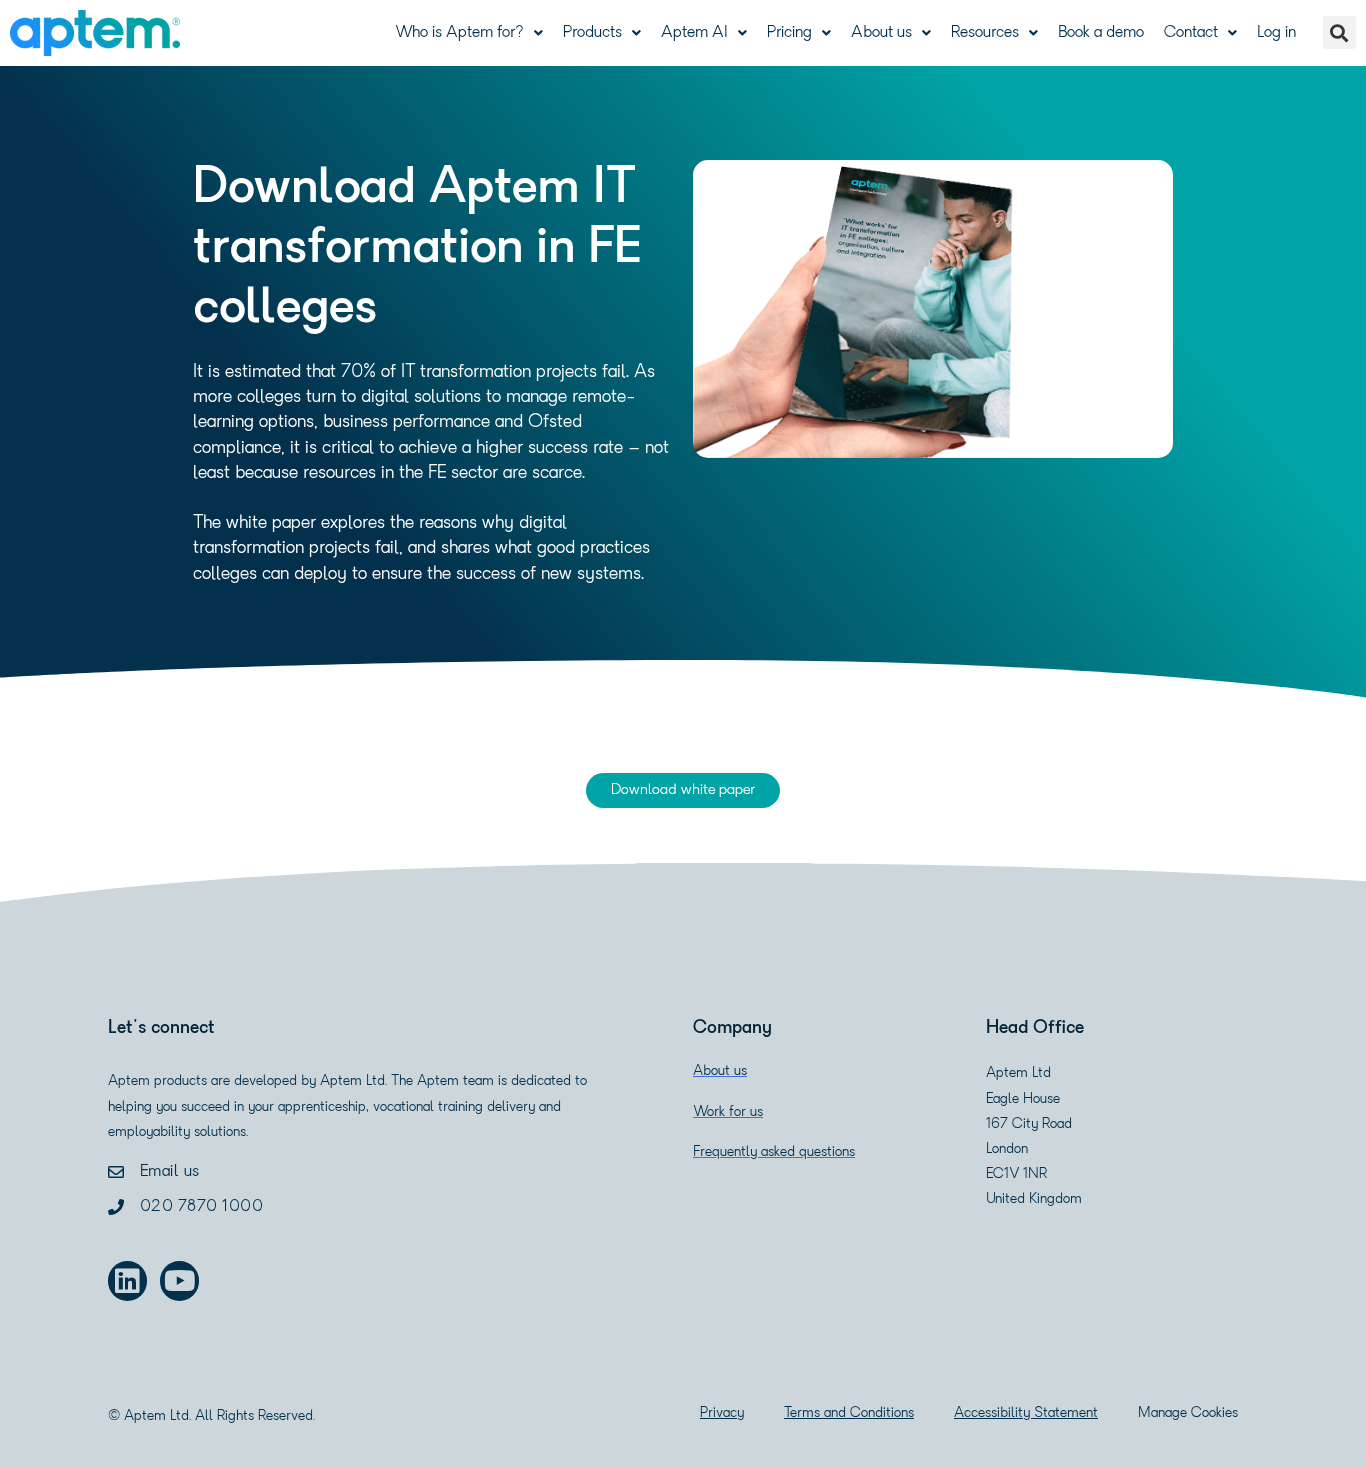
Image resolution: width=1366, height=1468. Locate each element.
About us (881, 33)
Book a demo (1101, 33)
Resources (985, 33)
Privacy (722, 1413)
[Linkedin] (127, 1280)
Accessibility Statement (1026, 1413)
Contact (1191, 33)
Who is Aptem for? (459, 33)
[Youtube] (179, 1280)
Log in (1276, 33)
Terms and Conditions (849, 1413)
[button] (1339, 32)
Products (592, 33)
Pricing (789, 33)
